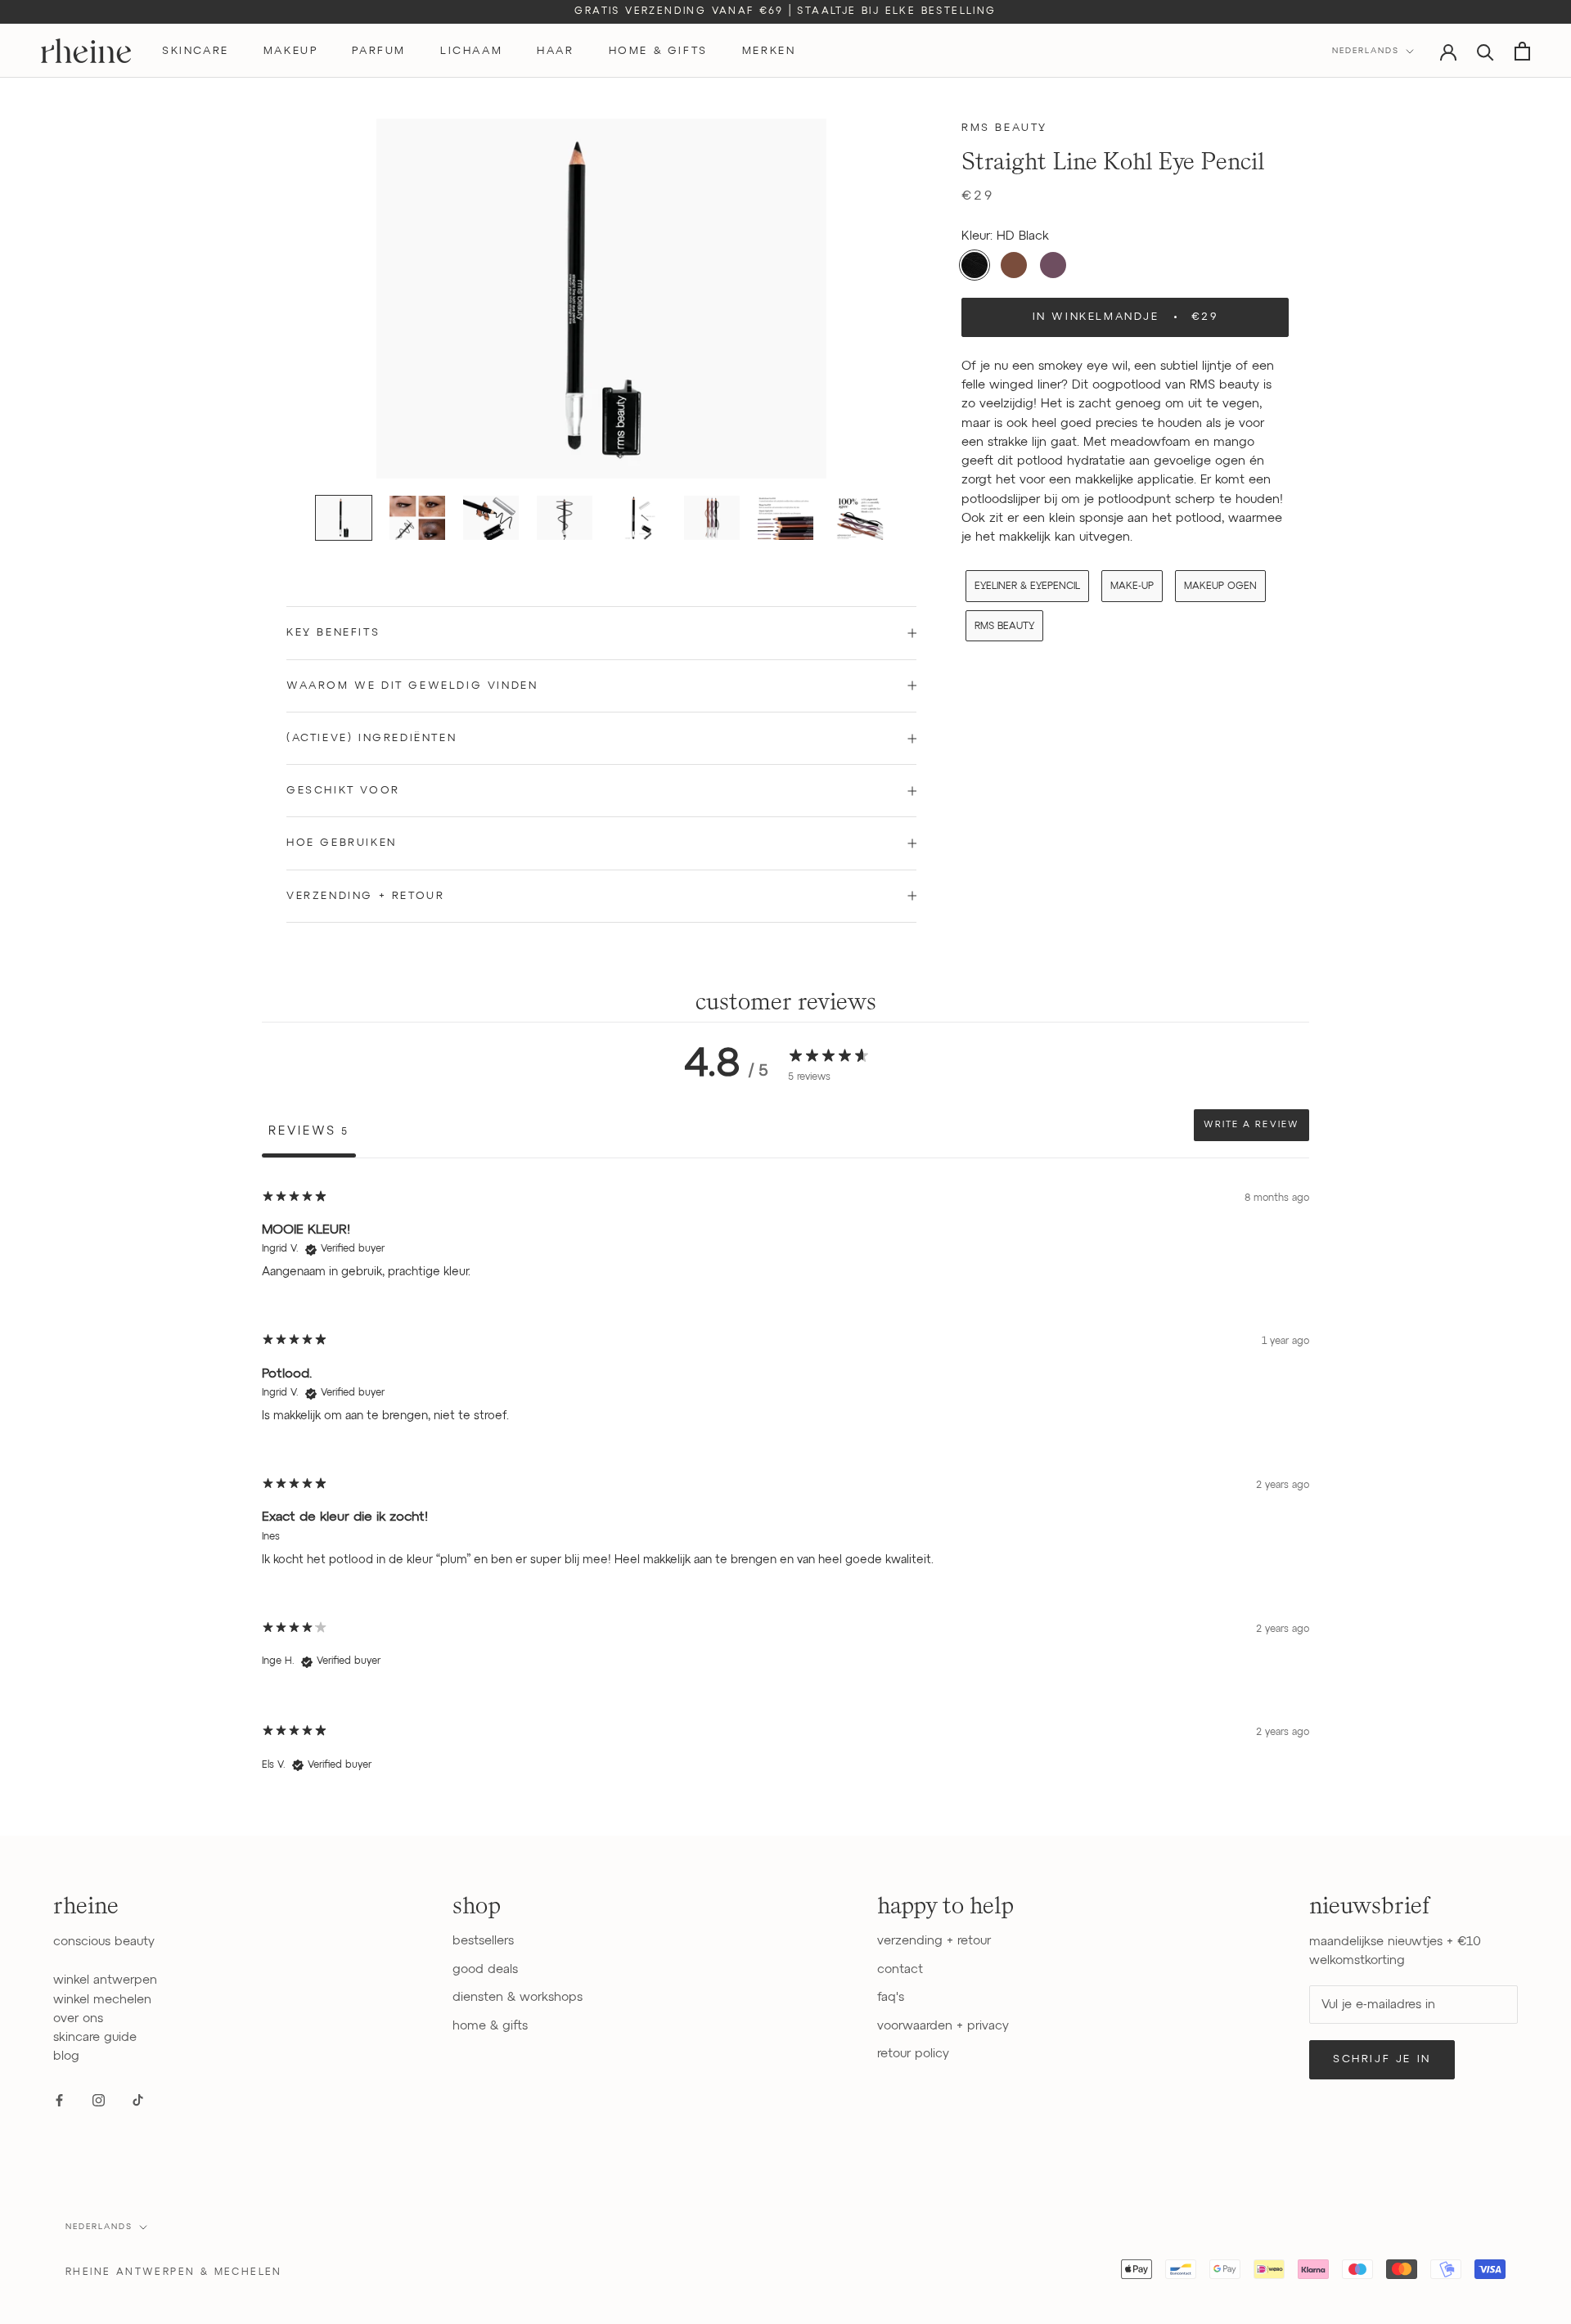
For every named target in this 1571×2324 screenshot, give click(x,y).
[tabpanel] (785, 1487)
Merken (769, 51)
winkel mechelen (102, 2000)
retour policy (913, 2054)
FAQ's (891, 1997)
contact (900, 1969)
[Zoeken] (1485, 51)
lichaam (471, 51)
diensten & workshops (518, 1997)
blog (66, 2056)
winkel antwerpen (105, 1980)
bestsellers (483, 1941)
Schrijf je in (1382, 2059)
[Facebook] (59, 2100)
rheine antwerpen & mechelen (174, 2272)
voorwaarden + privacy (943, 2026)
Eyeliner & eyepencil (1027, 587)
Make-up (1132, 587)
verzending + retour (934, 1941)
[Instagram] (99, 2100)
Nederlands (1366, 51)
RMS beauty (1004, 128)
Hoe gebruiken (342, 843)
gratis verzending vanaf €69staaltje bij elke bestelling (785, 11)
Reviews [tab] (309, 1131)
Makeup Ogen (1220, 587)
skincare (196, 51)
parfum (379, 51)
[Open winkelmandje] (1522, 51)
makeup (291, 51)
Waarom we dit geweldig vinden (412, 686)
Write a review (1251, 1125)
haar (555, 51)
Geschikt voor (343, 791)
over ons (78, 2018)
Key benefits (333, 633)
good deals (485, 1969)
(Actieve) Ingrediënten (371, 738)
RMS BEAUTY (1004, 627)
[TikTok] (138, 2100)
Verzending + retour (365, 896)
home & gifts (658, 51)
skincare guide (95, 2037)
